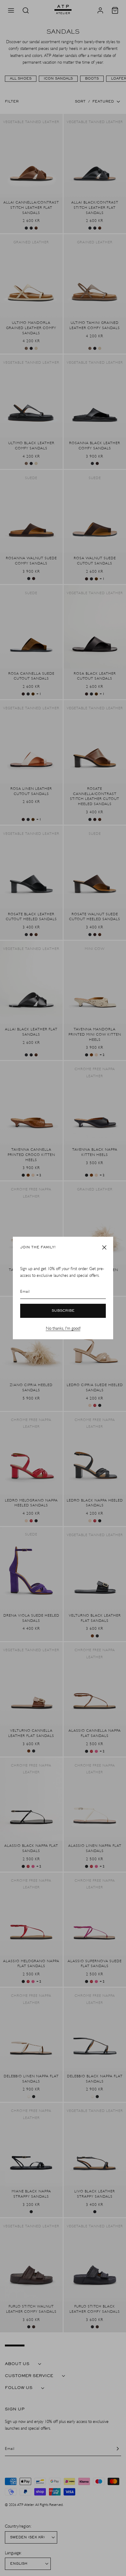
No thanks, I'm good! (63, 1328)
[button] (104, 1247)
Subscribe (63, 1311)
